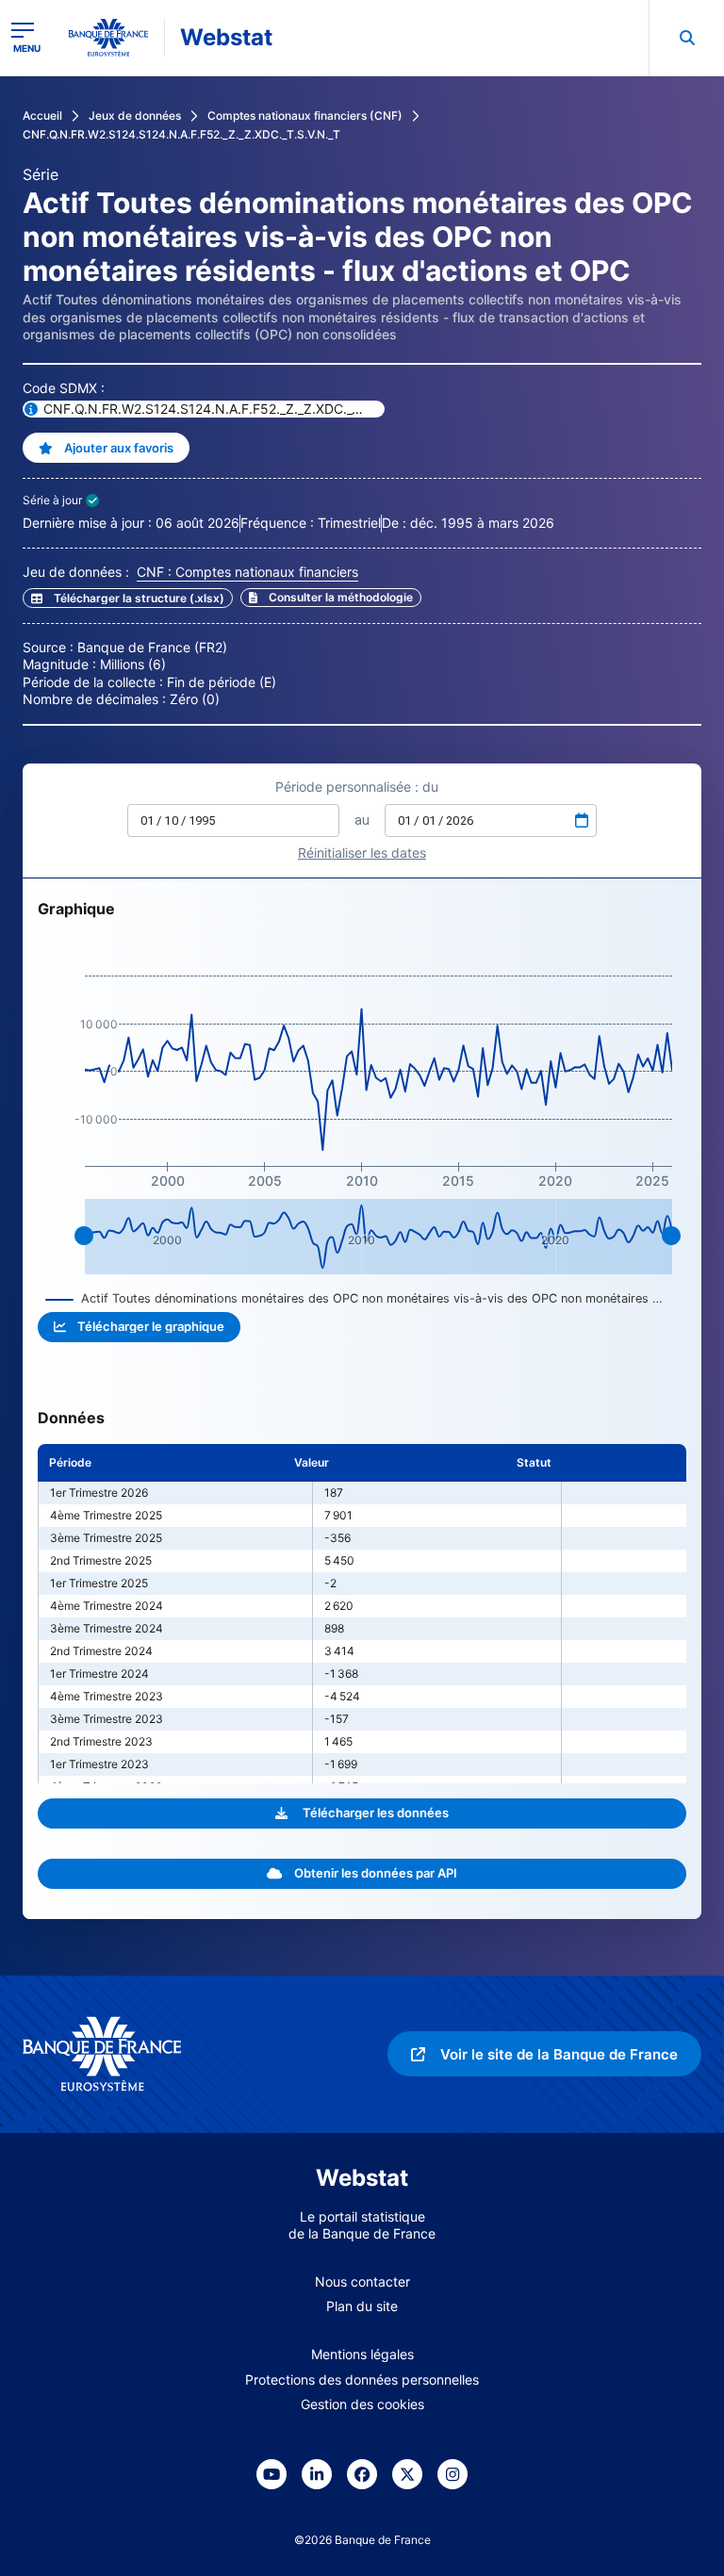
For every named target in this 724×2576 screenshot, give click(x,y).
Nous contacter (362, 2281)
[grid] (362, 1614)
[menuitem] (686, 38)
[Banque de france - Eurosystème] (108, 38)
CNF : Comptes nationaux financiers (247, 572)
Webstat (226, 37)
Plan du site (362, 2306)
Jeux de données (135, 115)
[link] (331, 598)
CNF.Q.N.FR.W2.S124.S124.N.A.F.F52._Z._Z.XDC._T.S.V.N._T (181, 134)
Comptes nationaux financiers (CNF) (305, 115)
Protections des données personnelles (362, 2379)
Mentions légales (362, 2354)
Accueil (42, 115)
